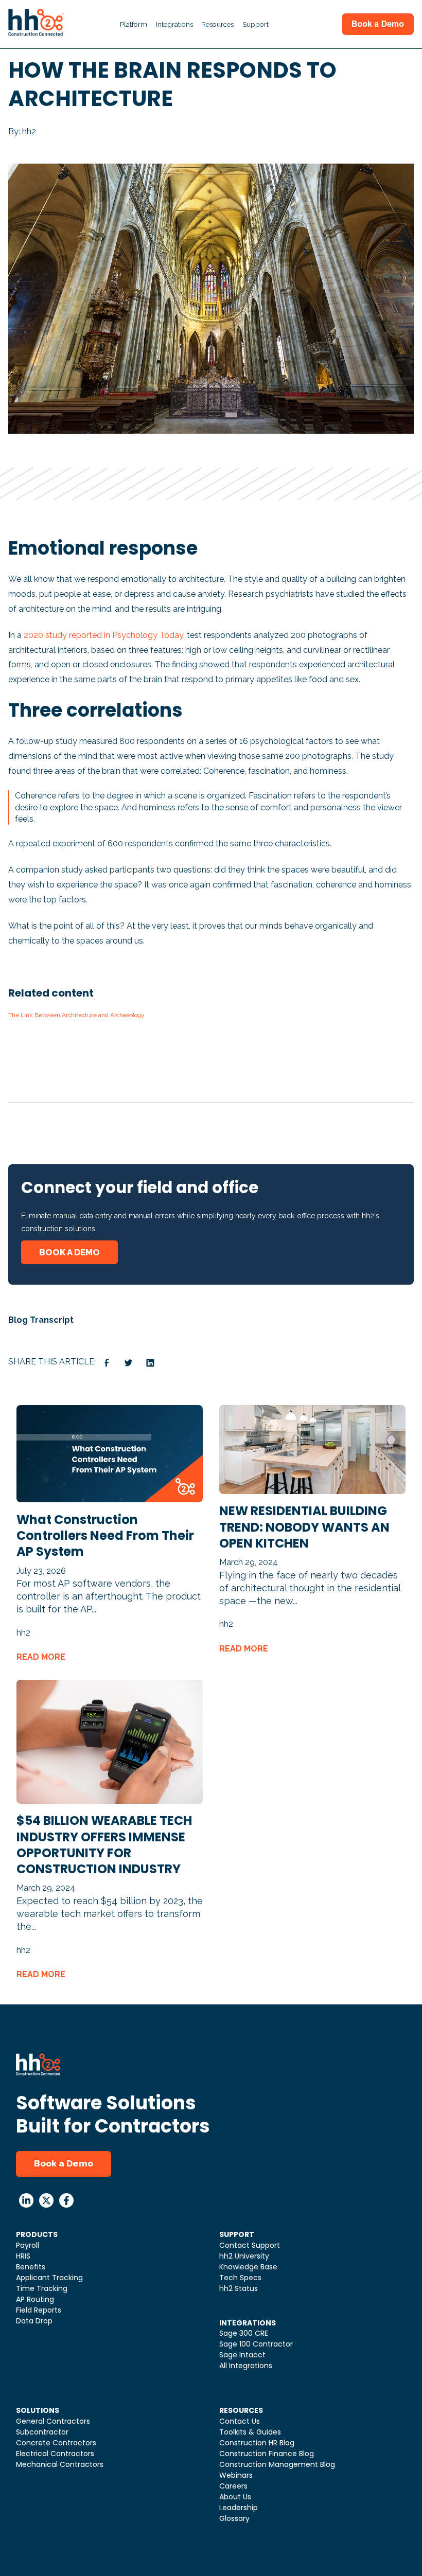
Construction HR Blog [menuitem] (257, 2443)
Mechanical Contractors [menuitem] (60, 2464)
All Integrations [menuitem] (246, 2366)
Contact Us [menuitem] (240, 2421)
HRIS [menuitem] (23, 2256)
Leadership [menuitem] (239, 2508)
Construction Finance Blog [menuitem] (267, 2454)
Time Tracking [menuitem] (42, 2288)
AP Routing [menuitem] (35, 2299)
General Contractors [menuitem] (53, 2421)
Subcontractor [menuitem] (42, 2432)
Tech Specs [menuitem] (240, 2278)
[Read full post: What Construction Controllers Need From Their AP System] (110, 1499)
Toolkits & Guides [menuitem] (250, 2432)
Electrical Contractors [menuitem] (55, 2454)
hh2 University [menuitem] (244, 2256)
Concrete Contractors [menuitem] (56, 2443)
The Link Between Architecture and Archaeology (76, 1015)
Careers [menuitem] (233, 2486)
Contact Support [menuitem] (250, 2245)
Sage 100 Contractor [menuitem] (256, 2344)
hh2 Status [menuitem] (239, 2288)
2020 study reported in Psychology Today (103, 635)
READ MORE (41, 1657)
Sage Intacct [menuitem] (242, 2355)
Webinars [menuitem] (236, 2475)
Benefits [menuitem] (31, 2267)
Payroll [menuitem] (28, 2245)
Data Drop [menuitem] (34, 2321)
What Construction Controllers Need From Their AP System (105, 1535)
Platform (134, 24)
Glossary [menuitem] (234, 2518)
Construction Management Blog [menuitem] (277, 2464)
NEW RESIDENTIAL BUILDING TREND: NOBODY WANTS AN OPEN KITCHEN (304, 1527)
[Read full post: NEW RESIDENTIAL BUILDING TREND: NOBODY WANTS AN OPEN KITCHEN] (312, 1491)
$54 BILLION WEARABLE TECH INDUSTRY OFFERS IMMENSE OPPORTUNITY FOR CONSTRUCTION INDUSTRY (104, 1845)
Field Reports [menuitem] (39, 2310)
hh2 (23, 1633)
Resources (217, 24)
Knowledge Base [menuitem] (248, 2267)
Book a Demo (64, 2163)
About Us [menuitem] (235, 2497)
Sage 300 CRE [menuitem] (244, 2333)
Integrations (174, 24)
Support (256, 24)
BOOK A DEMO (69, 1252)
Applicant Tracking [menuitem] (49, 2278)
